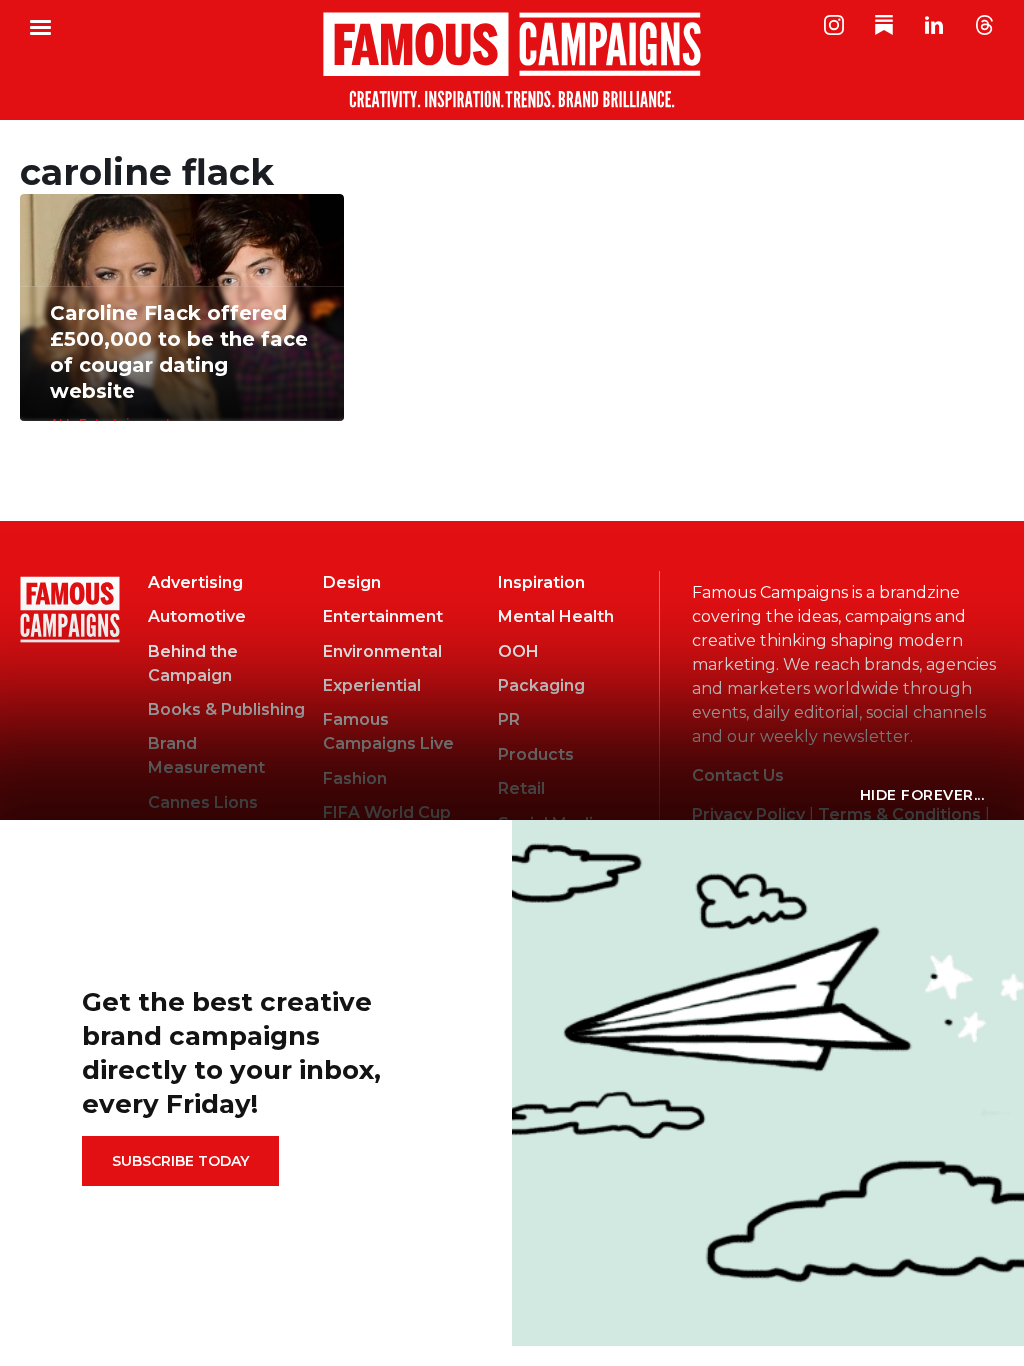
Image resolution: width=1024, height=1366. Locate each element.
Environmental (382, 651)
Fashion (355, 778)
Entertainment (383, 616)
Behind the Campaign (193, 663)
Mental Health (556, 616)
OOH (518, 651)
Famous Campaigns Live (388, 731)
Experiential (372, 685)
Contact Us (738, 775)
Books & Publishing (226, 709)
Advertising (195, 582)
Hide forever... (922, 795)
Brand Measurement (206, 755)
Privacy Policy (748, 814)
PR (509, 719)
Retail (521, 788)
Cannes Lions (203, 802)
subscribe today (180, 1161)
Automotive (197, 616)
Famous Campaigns (512, 60)
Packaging (541, 685)
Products (536, 754)
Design (352, 582)
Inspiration (541, 582)
